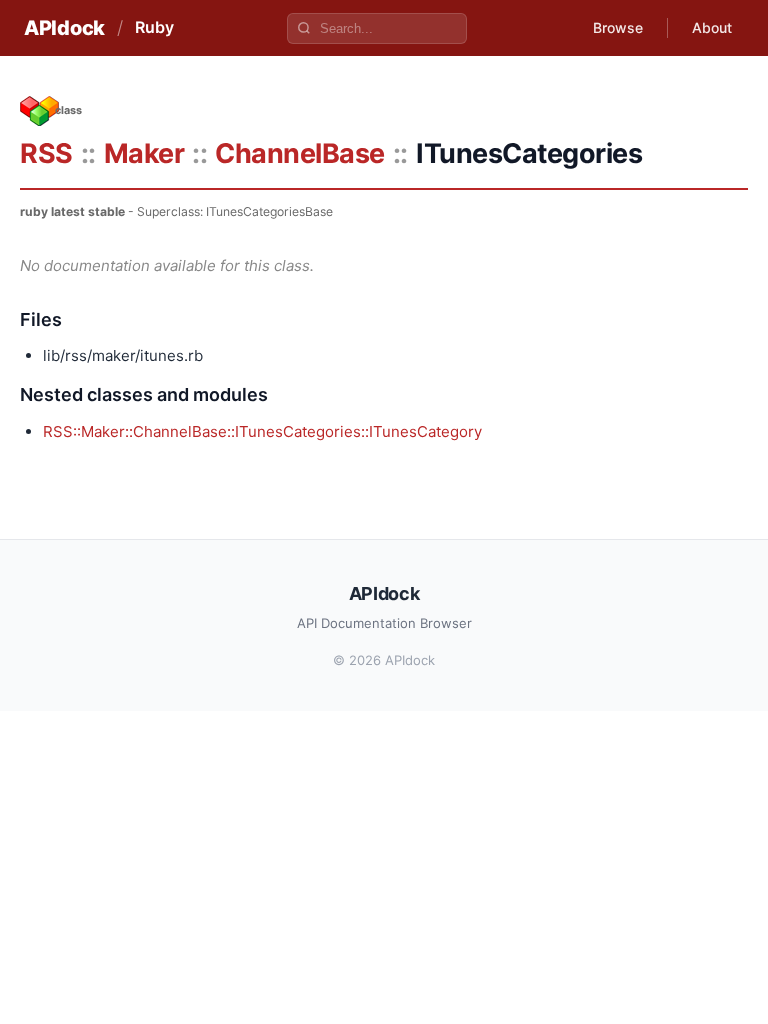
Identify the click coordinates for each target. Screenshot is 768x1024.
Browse (618, 27)
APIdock (64, 28)
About (712, 27)
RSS (46, 153)
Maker (144, 153)
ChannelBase (300, 153)
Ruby (154, 27)
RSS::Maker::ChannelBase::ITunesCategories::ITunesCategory (262, 431)
